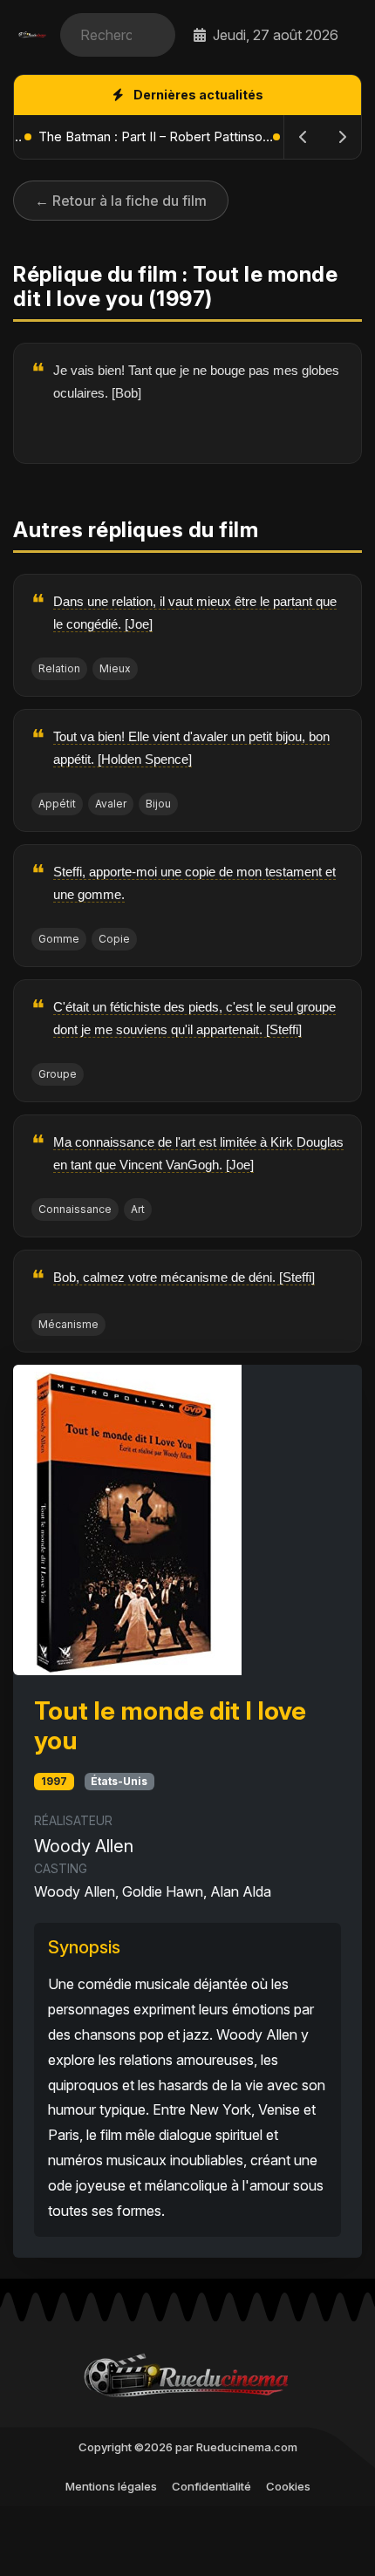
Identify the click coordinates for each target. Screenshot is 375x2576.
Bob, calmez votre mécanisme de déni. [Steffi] (184, 1277)
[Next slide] (342, 137)
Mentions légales (111, 2486)
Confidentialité (211, 2486)
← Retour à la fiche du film (121, 201)
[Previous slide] (303, 137)
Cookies (288, 2486)
